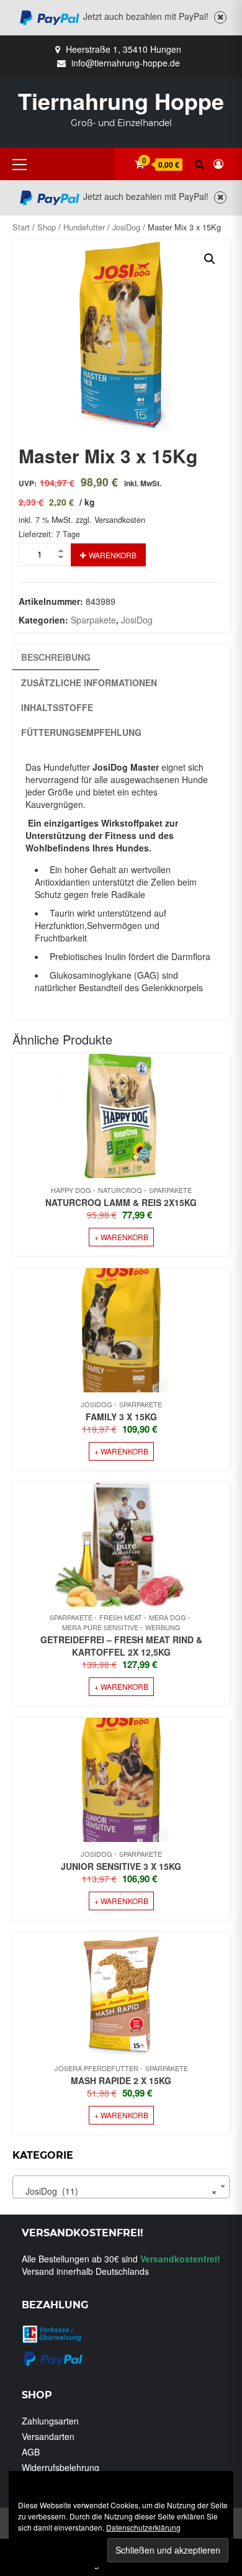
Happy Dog (71, 1190)
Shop (47, 227)
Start (21, 227)
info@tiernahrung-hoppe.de (126, 63)
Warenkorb (113, 555)
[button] (210, 259)
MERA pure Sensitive (100, 1627)
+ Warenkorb (121, 1237)
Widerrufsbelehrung (60, 2467)
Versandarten (48, 2436)
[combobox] (121, 2187)
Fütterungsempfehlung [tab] (81, 732)
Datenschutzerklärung (143, 2527)
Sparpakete (93, 620)
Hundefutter (84, 227)
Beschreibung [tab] (56, 657)
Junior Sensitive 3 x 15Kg (121, 1866)
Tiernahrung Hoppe (121, 101)
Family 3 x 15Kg (121, 1417)
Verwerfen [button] (220, 18)
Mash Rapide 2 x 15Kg (121, 2080)
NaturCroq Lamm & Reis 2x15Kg (121, 1202)
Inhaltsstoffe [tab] (57, 707)
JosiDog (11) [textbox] (117, 2191)
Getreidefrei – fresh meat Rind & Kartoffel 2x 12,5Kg (121, 1646)
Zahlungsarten (50, 2421)
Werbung (163, 1627)
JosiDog (126, 227)
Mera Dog (168, 1617)
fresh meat (121, 1617)
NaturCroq (120, 1190)
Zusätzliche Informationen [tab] (89, 683)
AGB (31, 2452)
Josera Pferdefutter (96, 2068)
